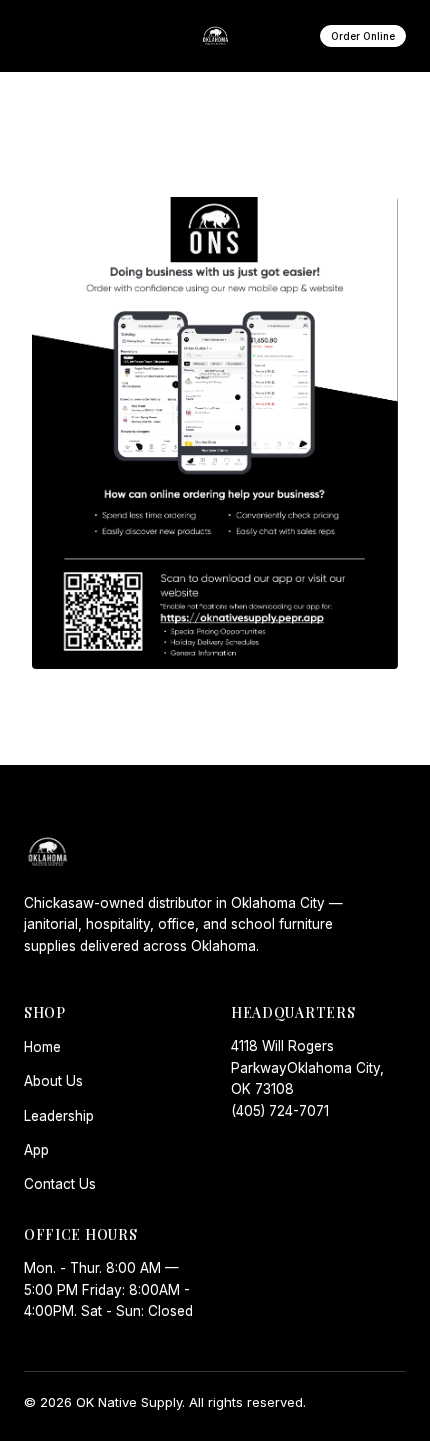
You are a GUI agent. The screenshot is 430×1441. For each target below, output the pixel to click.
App (36, 1150)
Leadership (59, 1116)
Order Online (363, 36)
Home (42, 1047)
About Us (53, 1081)
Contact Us (60, 1184)
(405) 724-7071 (280, 1111)
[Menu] (47, 36)
